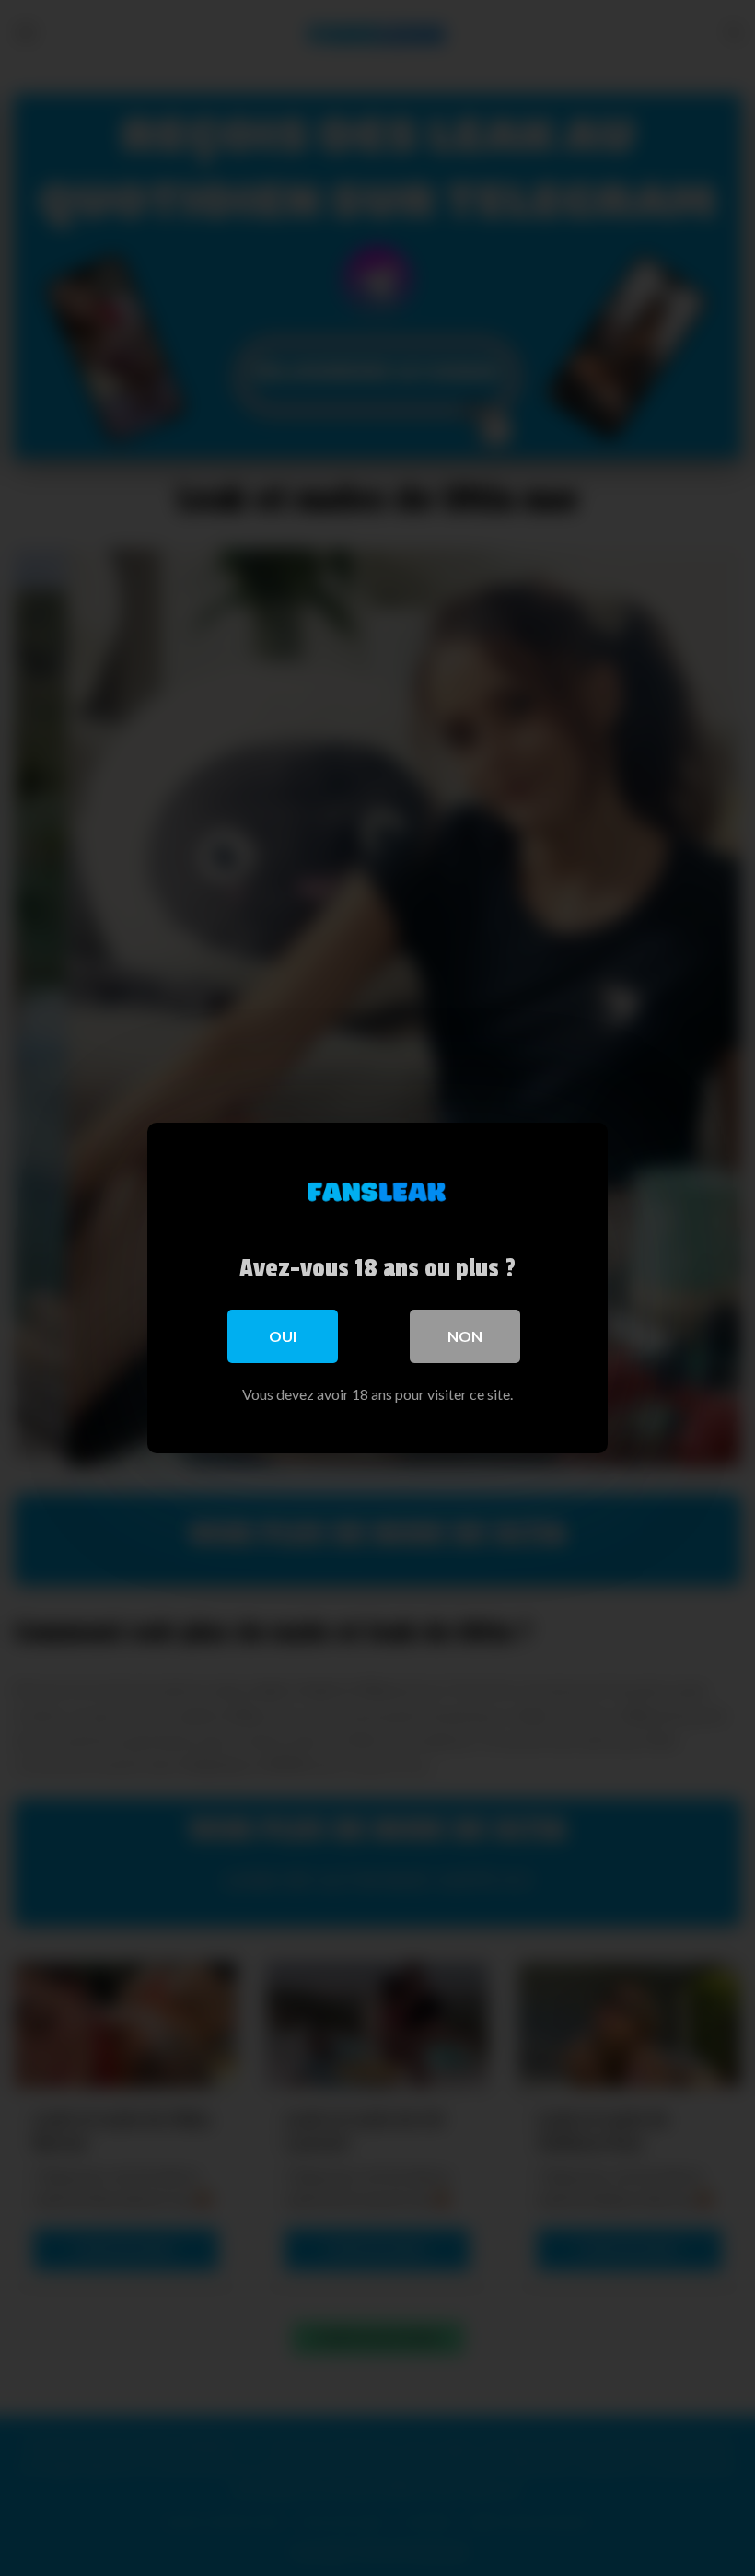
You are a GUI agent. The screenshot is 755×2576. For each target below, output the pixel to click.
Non (465, 1336)
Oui (283, 1336)
